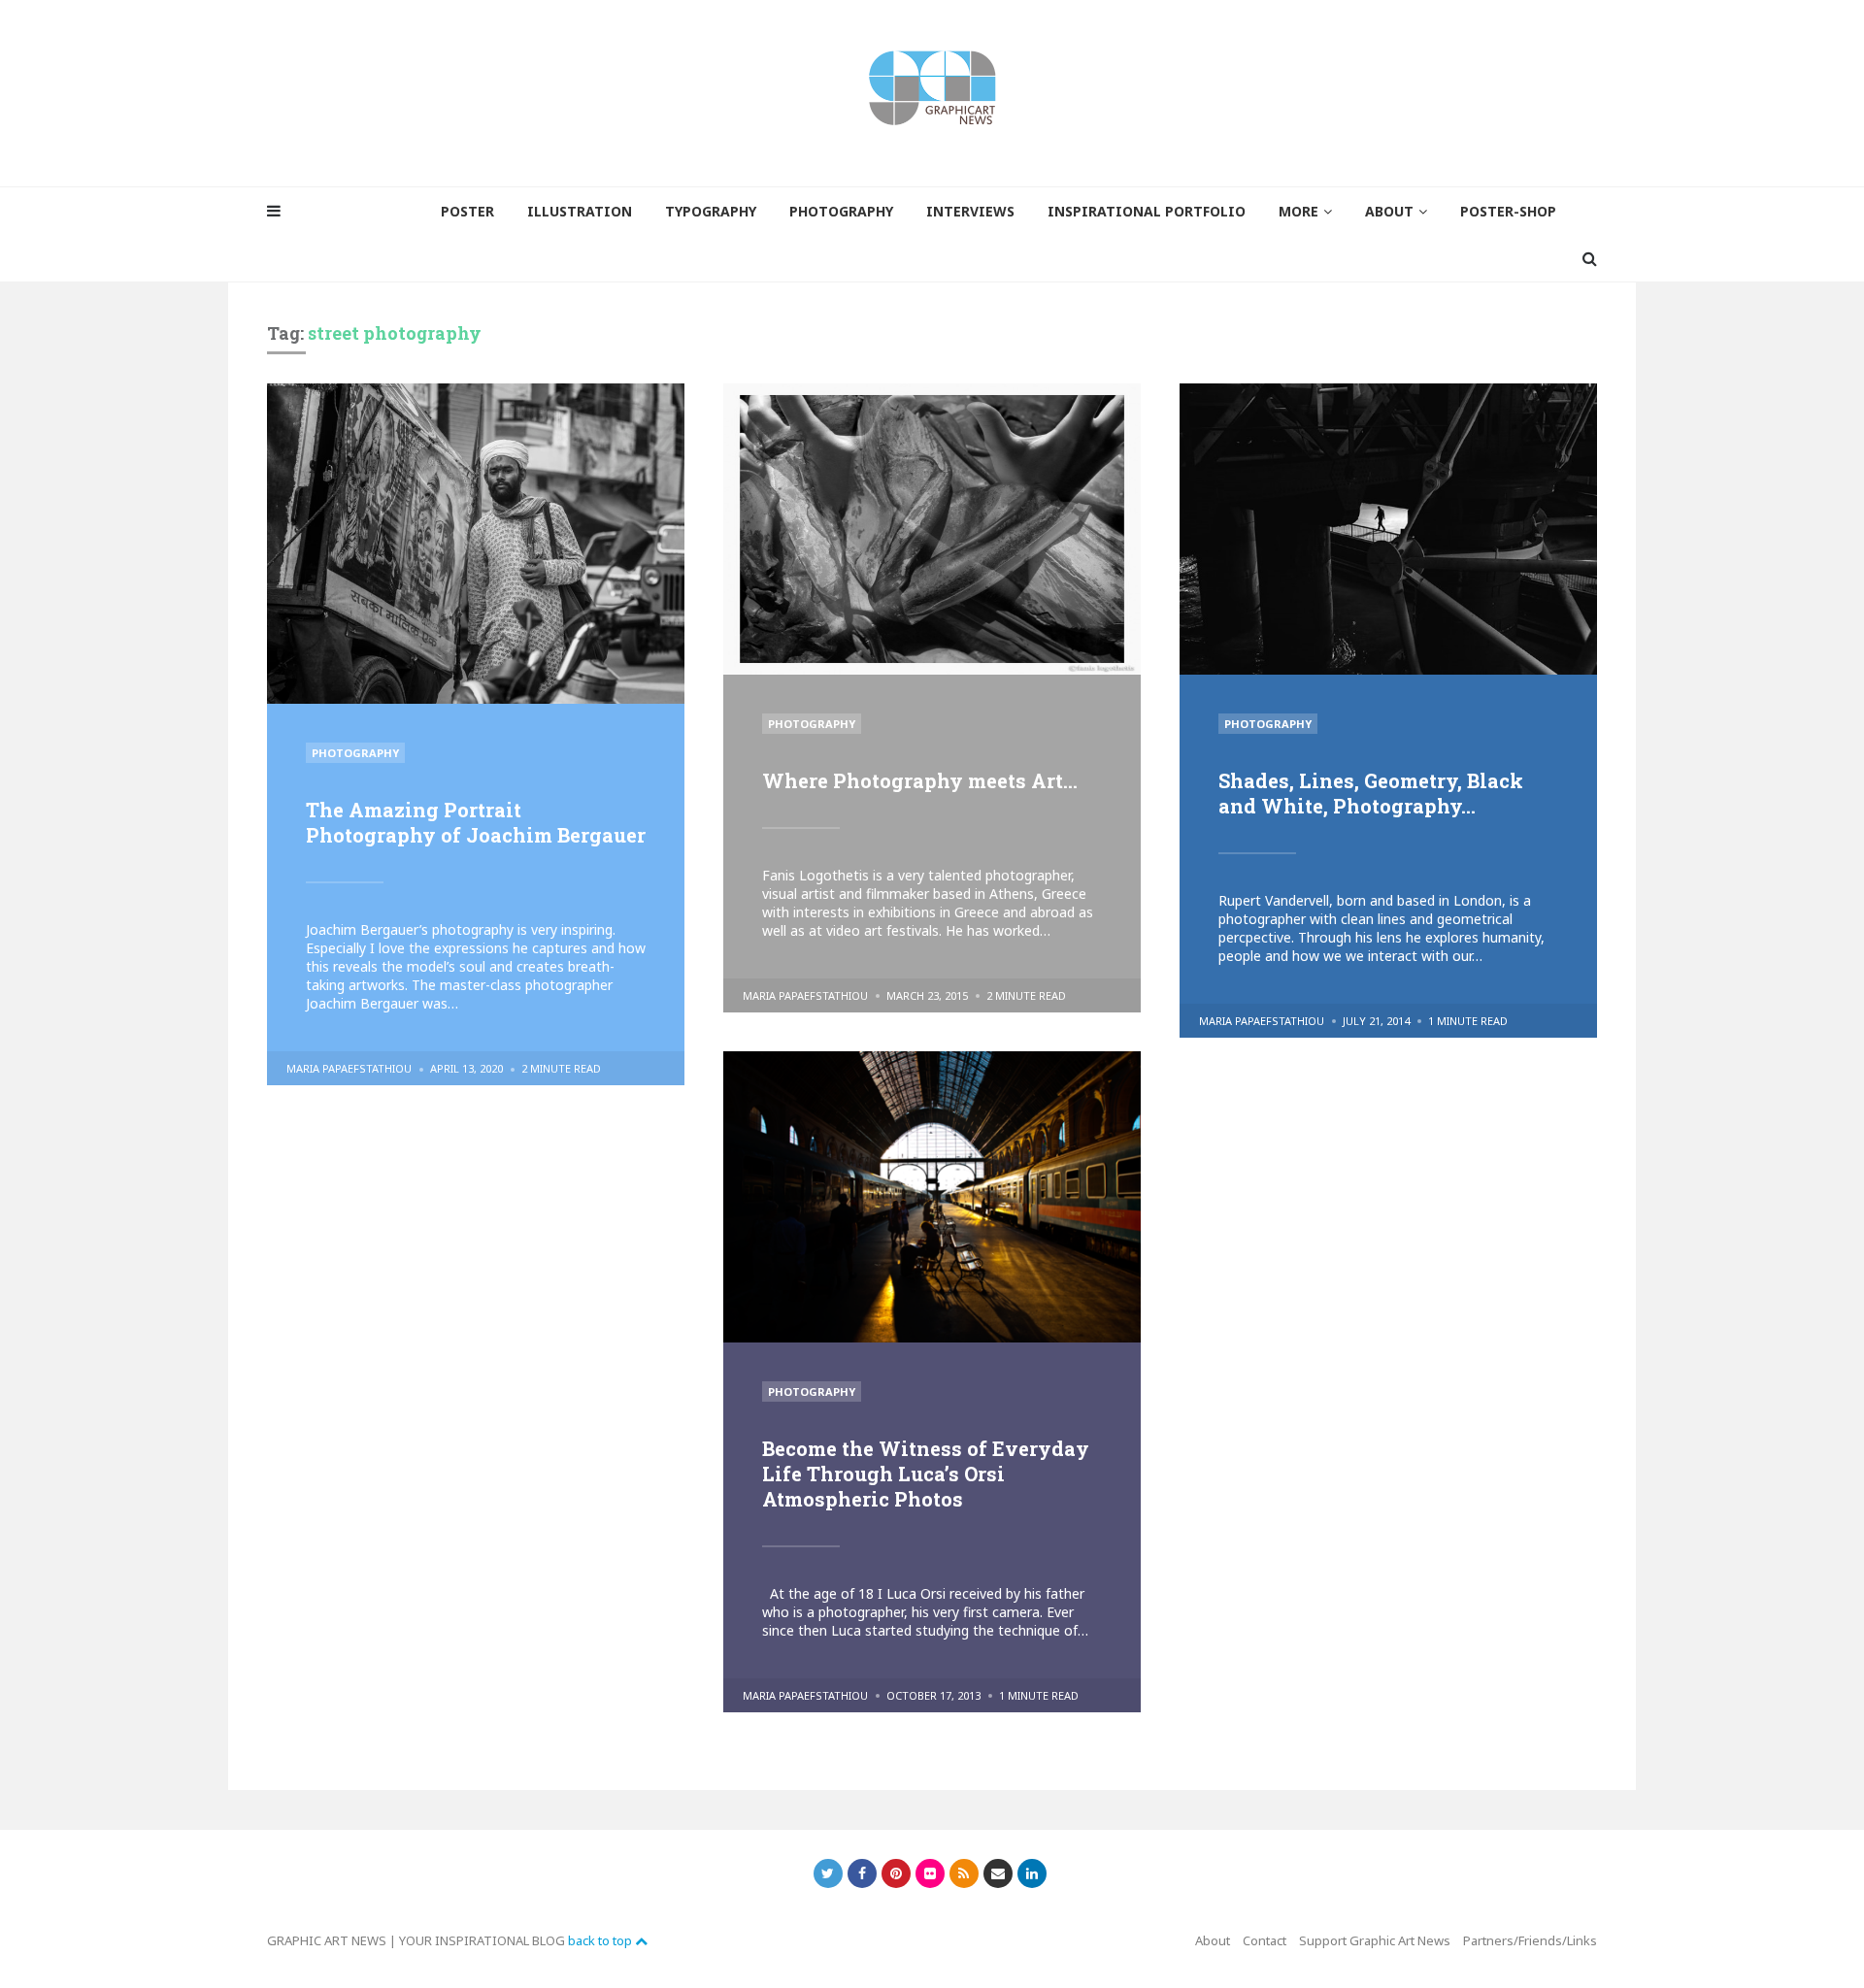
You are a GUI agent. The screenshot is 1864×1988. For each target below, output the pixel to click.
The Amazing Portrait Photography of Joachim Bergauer (476, 822)
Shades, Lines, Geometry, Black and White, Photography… (1371, 793)
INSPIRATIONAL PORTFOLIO (1147, 211)
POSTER (467, 211)
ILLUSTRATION (580, 211)
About (1213, 1940)
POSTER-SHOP (1508, 211)
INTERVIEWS (970, 211)
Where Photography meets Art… (920, 780)
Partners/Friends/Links (1530, 1940)
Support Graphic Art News (1375, 1940)
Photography (355, 753)
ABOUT (1389, 211)
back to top (601, 1940)
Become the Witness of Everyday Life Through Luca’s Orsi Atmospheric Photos (926, 1474)
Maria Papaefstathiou (349, 1068)
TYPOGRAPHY (711, 211)
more (1298, 211)
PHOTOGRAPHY (841, 211)
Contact (1265, 1940)
